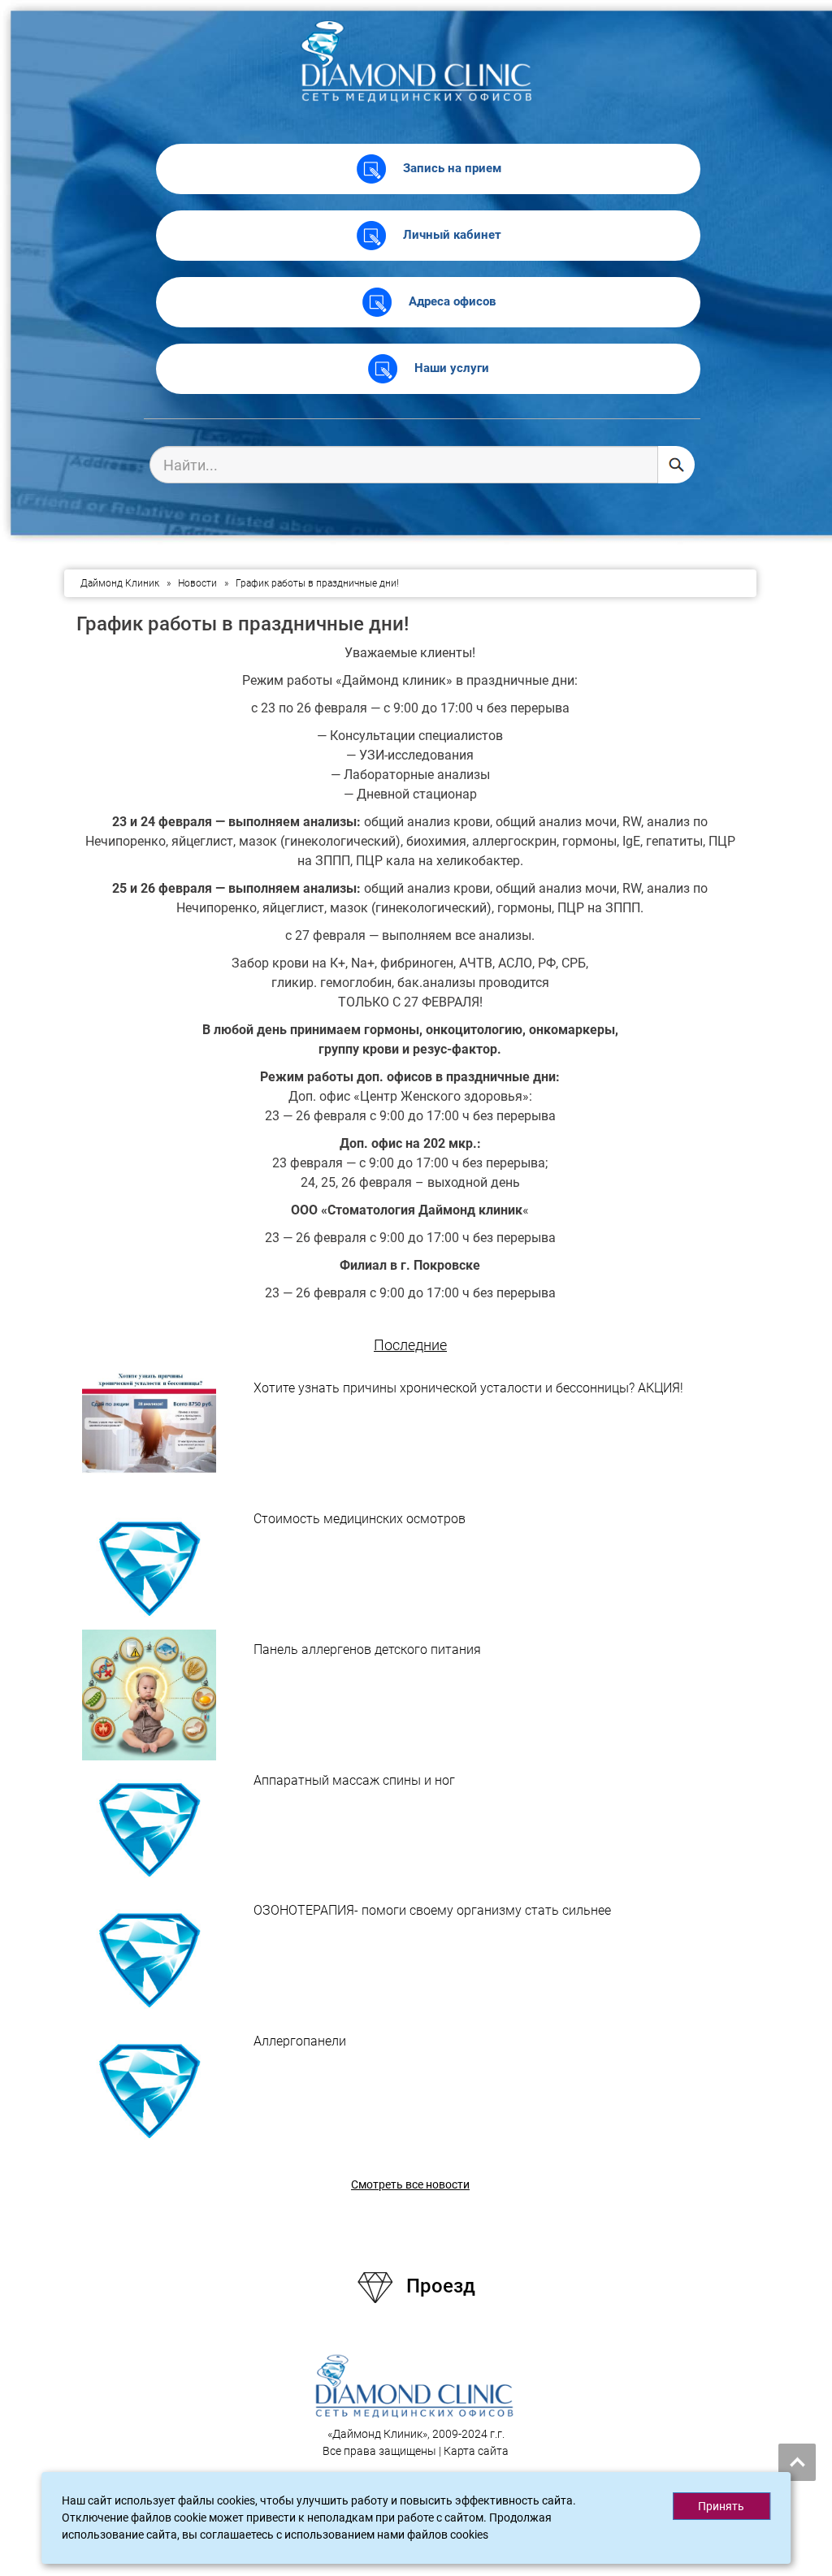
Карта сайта (476, 2451)
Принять (721, 2506)
